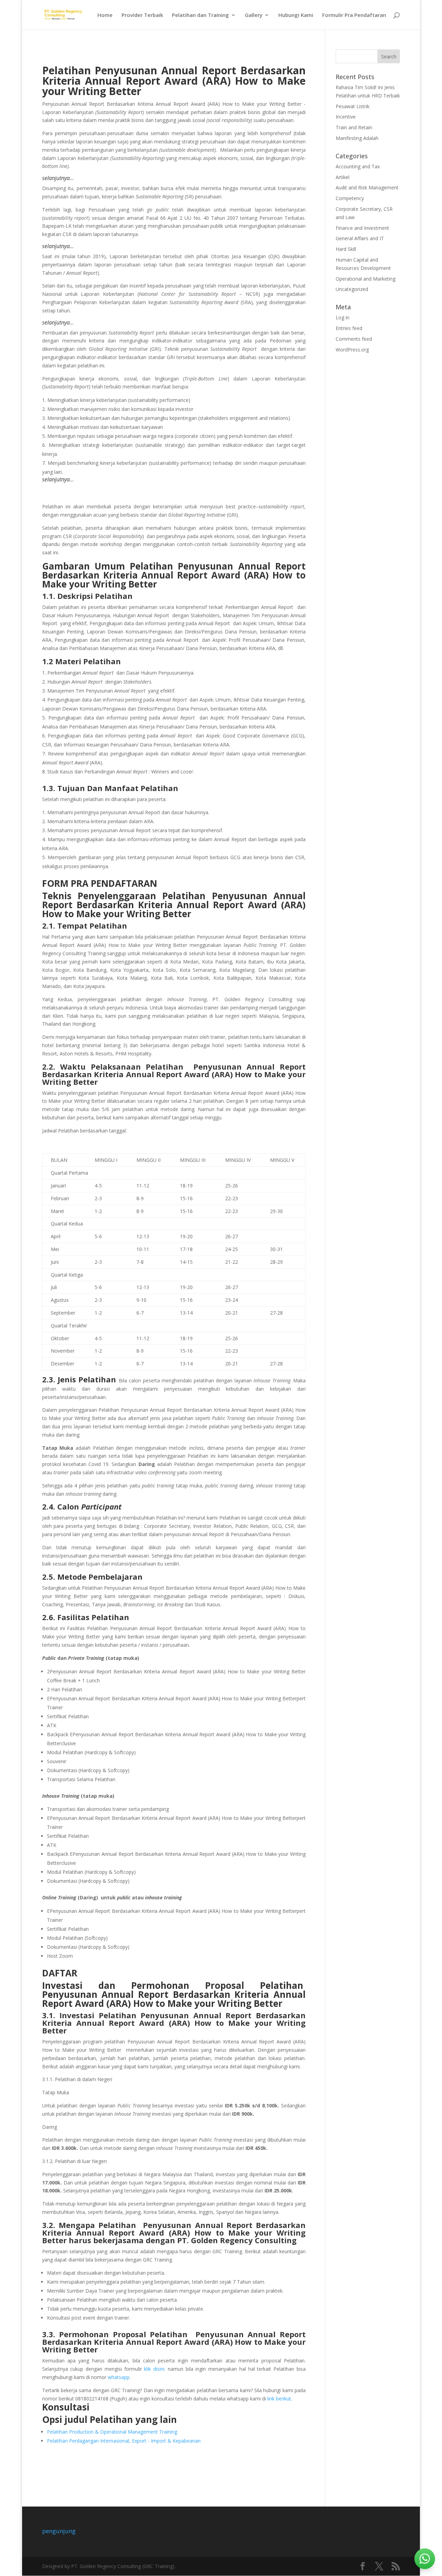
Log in (343, 317)
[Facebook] (363, 2566)
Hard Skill (346, 249)
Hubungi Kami (296, 15)
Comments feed (354, 339)
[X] (379, 2566)
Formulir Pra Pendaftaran (354, 15)
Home (105, 15)
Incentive (346, 117)
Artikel (343, 177)
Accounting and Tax (358, 166)
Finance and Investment (362, 228)
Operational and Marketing (366, 279)
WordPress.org (352, 350)
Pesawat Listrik (353, 106)
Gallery (254, 15)
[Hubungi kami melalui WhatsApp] (425, 2559)
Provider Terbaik (142, 15)
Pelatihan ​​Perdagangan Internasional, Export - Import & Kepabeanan (124, 2441)
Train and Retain (354, 127)
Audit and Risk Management (367, 187)
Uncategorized (352, 289)
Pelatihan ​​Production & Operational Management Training (112, 2432)
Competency (350, 198)
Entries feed (349, 328)
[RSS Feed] (396, 2566)
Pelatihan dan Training (200, 15)
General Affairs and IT (360, 238)
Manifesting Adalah (357, 138)
